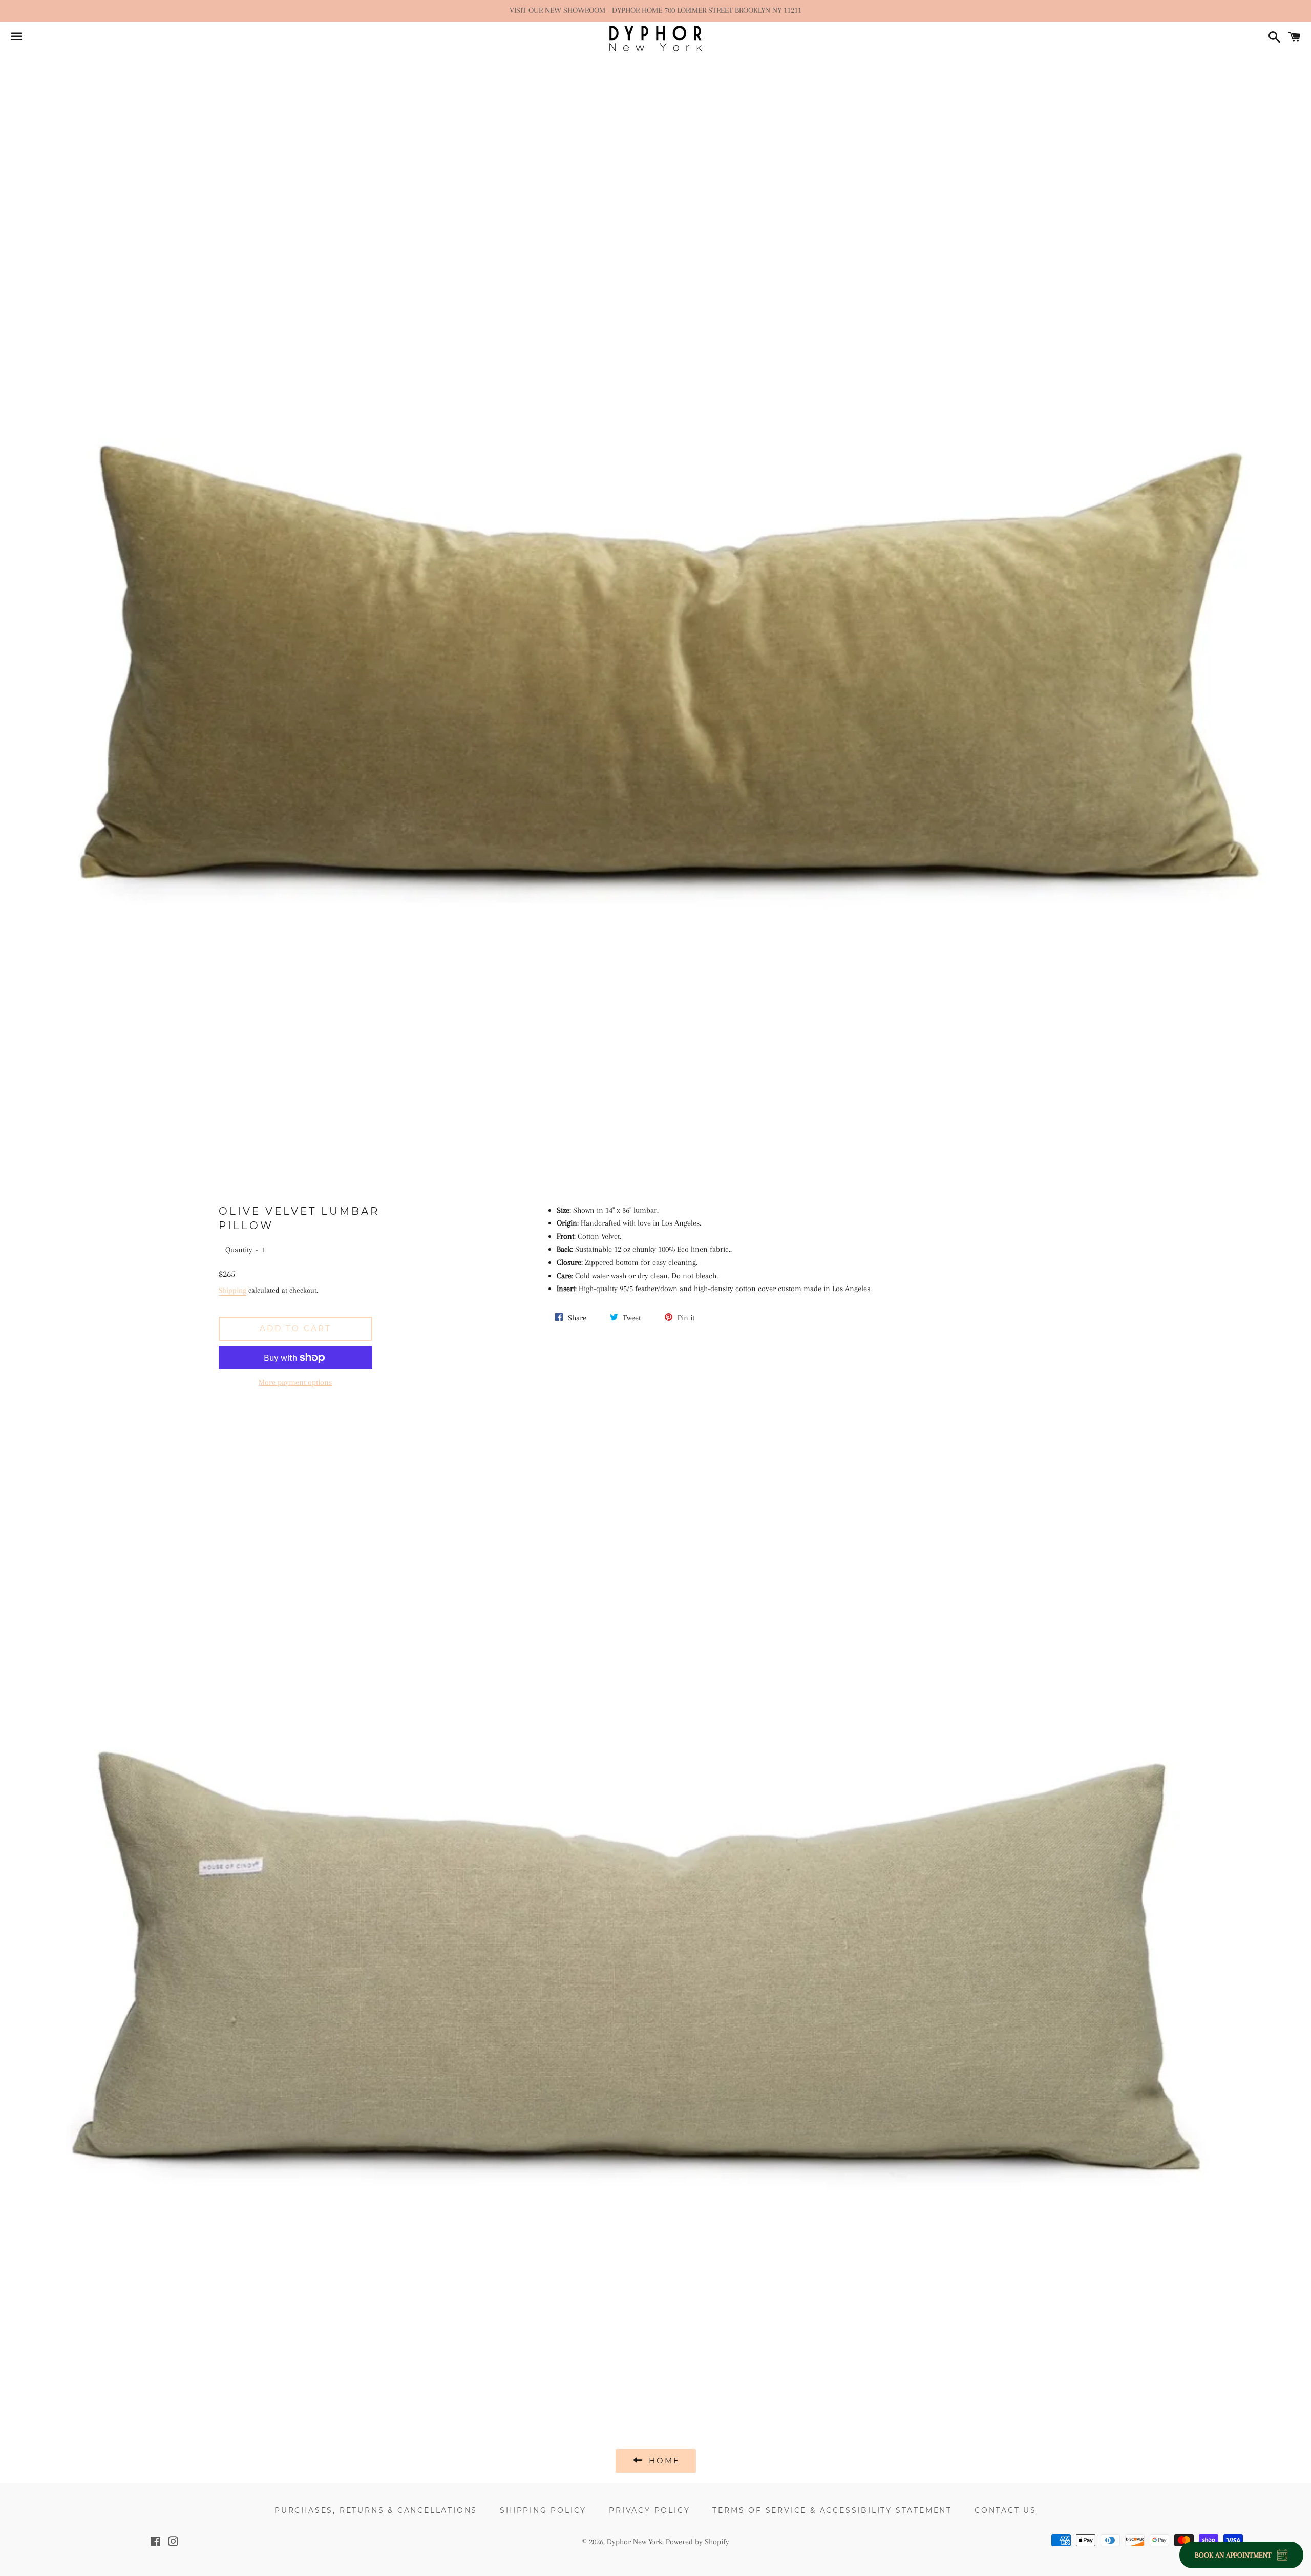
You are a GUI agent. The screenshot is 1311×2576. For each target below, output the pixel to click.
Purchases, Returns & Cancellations (376, 2510)
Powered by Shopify (697, 2542)
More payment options (295, 1382)
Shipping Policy (543, 2510)
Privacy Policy (649, 2510)
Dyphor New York (635, 2542)
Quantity (239, 1250)
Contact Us (1006, 2510)
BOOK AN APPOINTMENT (1233, 2555)
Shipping (232, 1290)
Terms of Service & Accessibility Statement (832, 2510)
